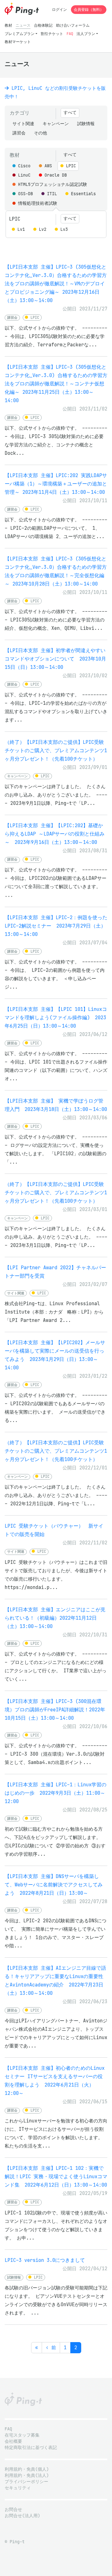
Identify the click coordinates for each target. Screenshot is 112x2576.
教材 (8, 25)
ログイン (59, 9)
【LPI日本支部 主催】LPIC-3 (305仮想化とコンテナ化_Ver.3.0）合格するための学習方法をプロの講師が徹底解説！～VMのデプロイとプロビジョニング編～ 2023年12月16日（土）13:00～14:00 (56, 284)
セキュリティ (18, 2488)
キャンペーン (56, 124)
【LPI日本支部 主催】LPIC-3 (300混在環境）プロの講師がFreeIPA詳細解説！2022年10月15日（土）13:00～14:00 (55, 1710)
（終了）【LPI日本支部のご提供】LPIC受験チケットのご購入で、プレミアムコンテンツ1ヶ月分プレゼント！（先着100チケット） (56, 750)
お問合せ (13, 2510)
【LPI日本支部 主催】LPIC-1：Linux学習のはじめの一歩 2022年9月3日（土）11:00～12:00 (56, 1793)
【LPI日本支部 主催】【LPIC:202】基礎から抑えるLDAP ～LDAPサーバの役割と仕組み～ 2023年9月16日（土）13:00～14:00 (55, 834)
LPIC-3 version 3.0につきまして (45, 2260)
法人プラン (86, 34)
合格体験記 (43, 25)
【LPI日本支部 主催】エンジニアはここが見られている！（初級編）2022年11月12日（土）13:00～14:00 (55, 1618)
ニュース (23, 25)
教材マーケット (18, 42)
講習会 (19, 133)
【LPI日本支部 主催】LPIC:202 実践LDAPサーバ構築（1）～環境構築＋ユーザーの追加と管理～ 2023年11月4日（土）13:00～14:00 (56, 484)
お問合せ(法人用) (22, 2516)
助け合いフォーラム (73, 25)
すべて (70, 113)
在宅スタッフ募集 (22, 2435)
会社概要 (13, 2441)
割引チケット (52, 34)
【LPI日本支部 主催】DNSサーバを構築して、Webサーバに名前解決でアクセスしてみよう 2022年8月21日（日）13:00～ (54, 1885)
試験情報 (86, 124)
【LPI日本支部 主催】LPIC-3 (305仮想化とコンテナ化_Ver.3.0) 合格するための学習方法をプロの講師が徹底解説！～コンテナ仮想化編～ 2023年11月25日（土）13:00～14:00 (56, 384)
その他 (40, 133)
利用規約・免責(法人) (27, 2475)
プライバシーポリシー (26, 2482)
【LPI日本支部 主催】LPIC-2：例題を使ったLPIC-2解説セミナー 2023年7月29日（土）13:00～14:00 (56, 926)
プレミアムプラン (20, 34)
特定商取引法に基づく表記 (31, 2448)
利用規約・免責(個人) (27, 2469)
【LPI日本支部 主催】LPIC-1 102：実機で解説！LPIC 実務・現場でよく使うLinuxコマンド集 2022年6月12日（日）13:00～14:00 (56, 2177)
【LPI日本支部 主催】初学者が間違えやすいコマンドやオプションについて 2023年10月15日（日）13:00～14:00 (55, 659)
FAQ (70, 34)
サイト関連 (23, 124)
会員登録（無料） (89, 9)
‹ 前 (51, 2348)
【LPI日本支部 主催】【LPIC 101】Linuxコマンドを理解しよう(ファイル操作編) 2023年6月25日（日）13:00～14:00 (56, 1018)
